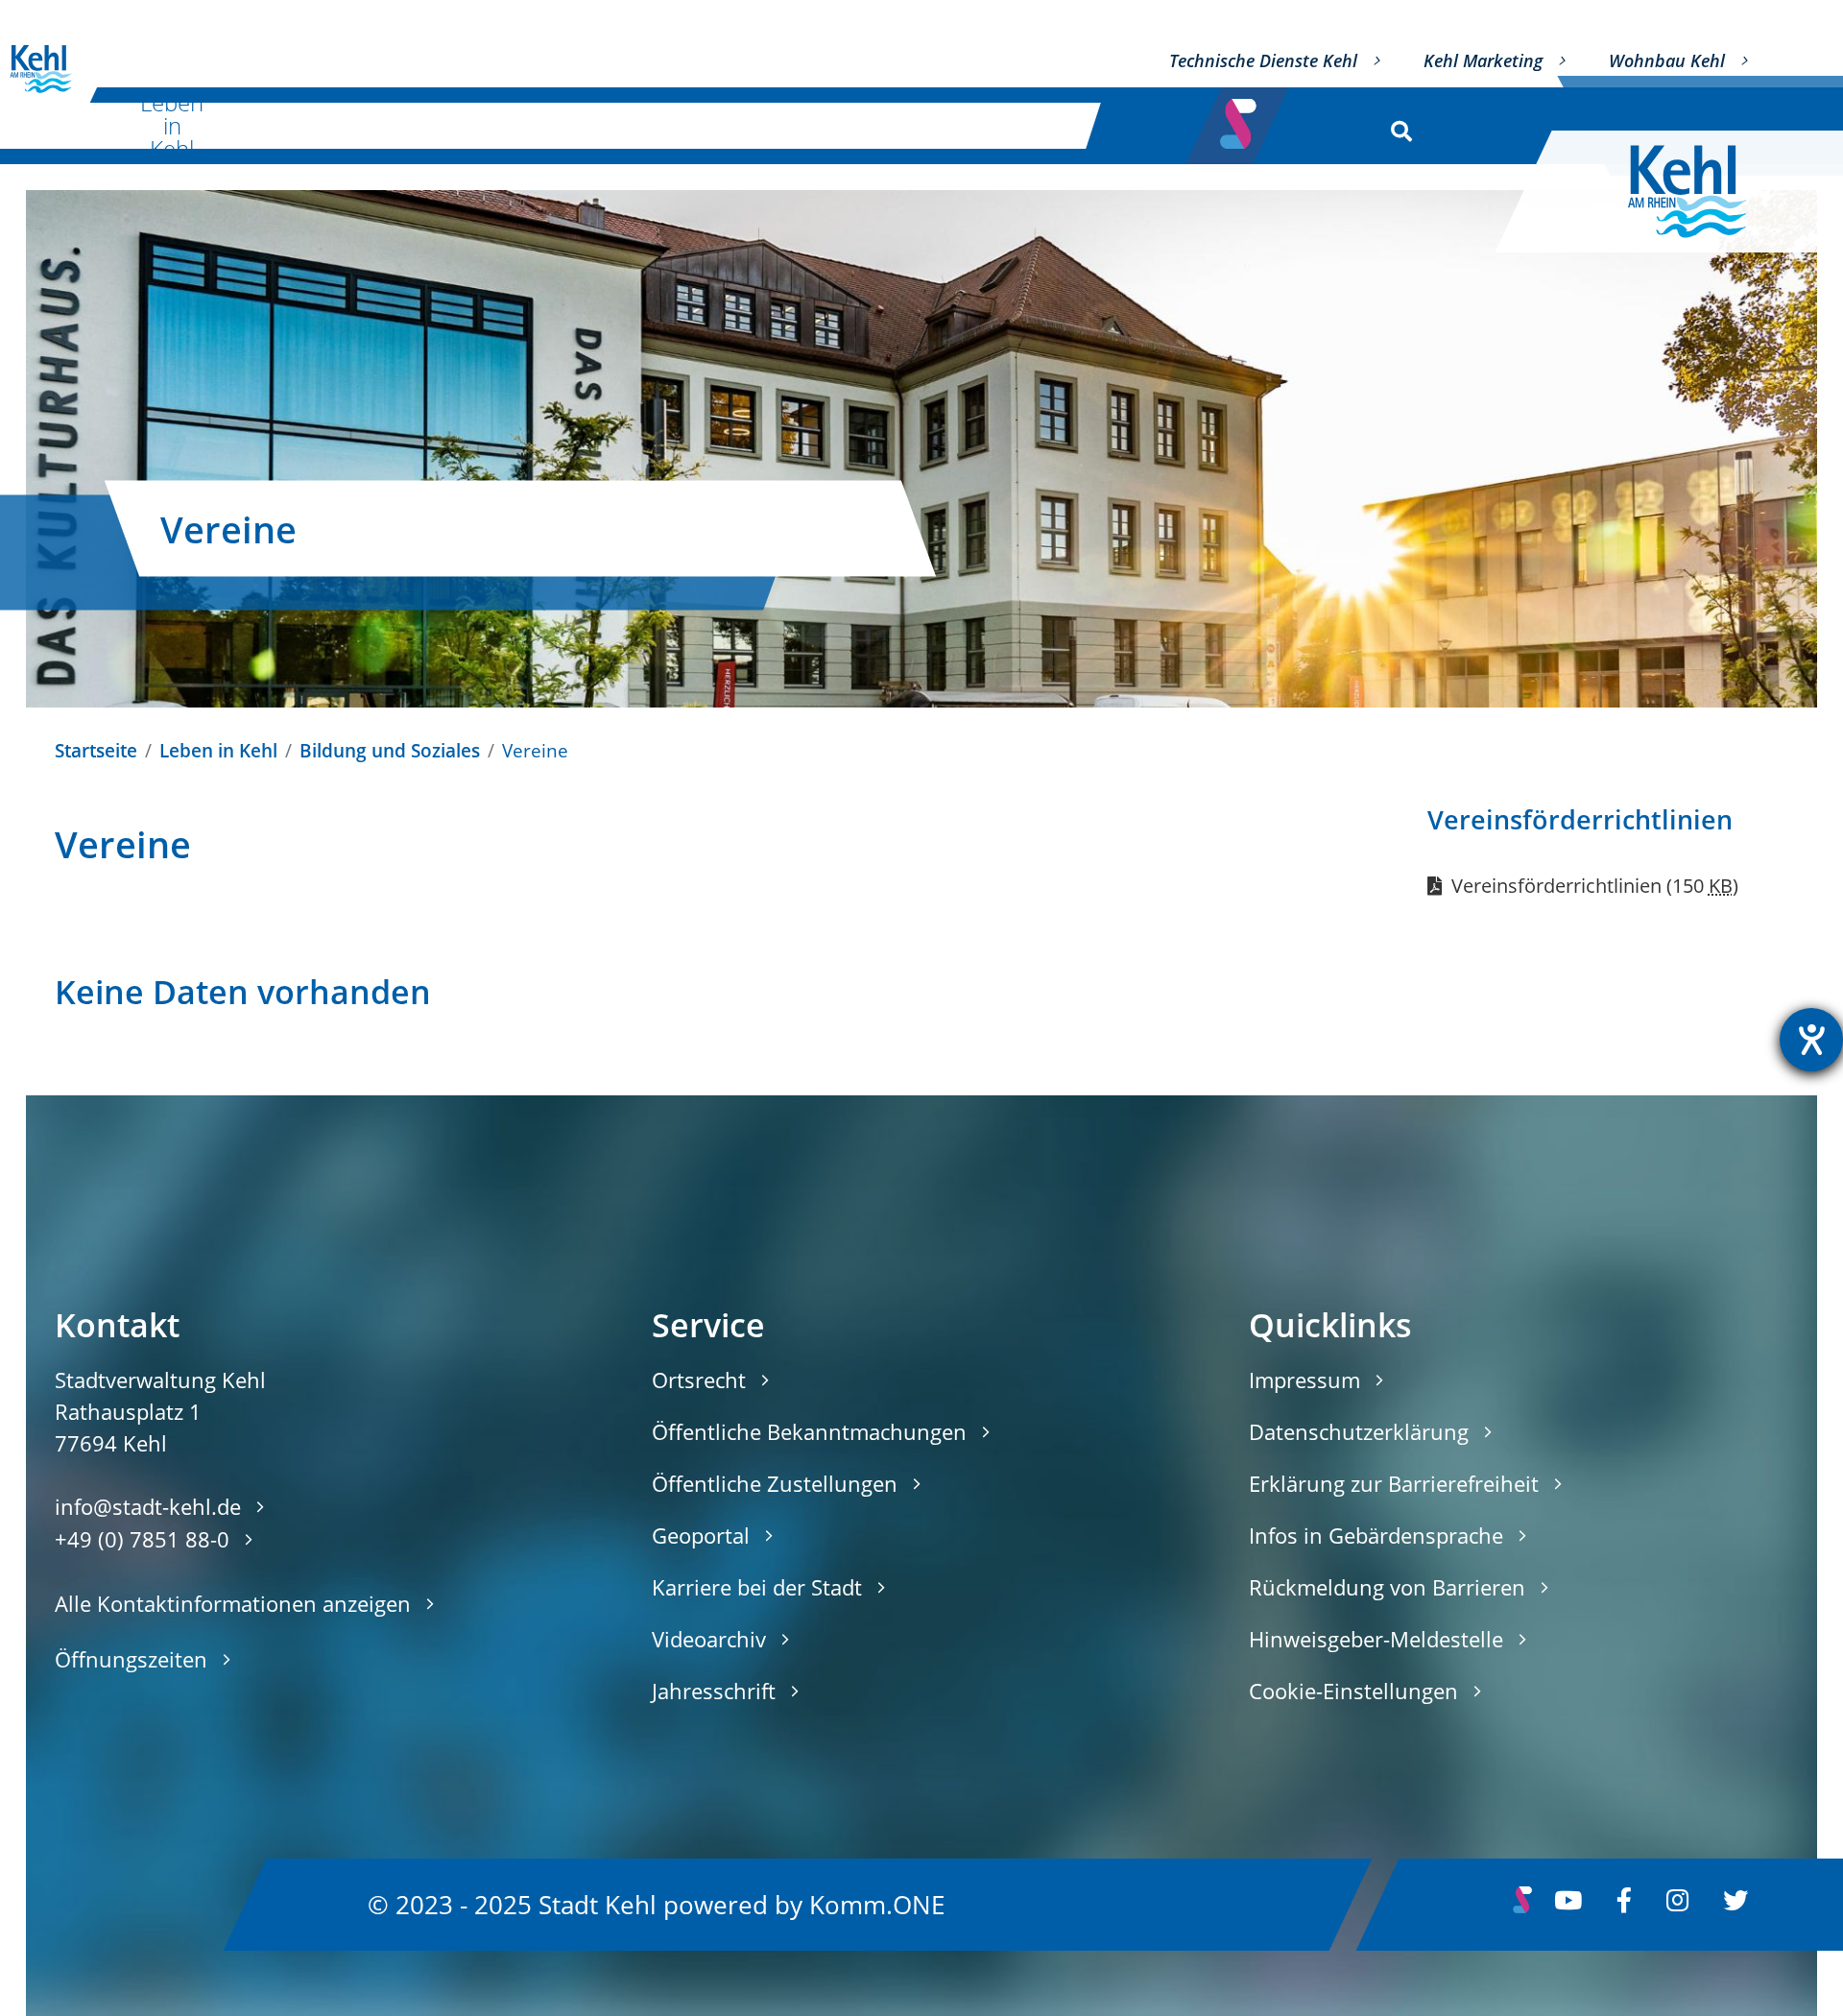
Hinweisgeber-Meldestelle (1376, 1639)
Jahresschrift (714, 1691)
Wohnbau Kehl (1667, 60)
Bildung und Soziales (390, 750)
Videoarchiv (709, 1639)
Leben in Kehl (172, 126)
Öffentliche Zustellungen (775, 1483)
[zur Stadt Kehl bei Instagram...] (1677, 1905)
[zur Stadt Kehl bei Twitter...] (1735, 1905)
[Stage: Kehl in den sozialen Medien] (1240, 118)
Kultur (359, 125)
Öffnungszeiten (131, 1659)
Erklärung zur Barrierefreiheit (1394, 1483)
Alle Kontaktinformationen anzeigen (233, 1603)
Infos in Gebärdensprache (1376, 1535)
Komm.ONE (877, 1904)
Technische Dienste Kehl (1263, 60)
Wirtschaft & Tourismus (560, 125)
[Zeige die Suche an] (1397, 126)
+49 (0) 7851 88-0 (142, 1539)
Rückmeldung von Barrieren (1387, 1587)
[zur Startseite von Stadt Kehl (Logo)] (1702, 192)
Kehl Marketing (1483, 60)
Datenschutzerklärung (1359, 1431)
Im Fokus (1009, 125)
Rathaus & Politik (798, 125)
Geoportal (701, 1535)
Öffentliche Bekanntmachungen (809, 1431)
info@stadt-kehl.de (148, 1506)
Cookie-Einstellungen (1353, 1691)
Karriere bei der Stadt (757, 1587)
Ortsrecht (699, 1380)
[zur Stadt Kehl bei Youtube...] (1568, 1905)
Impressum (1304, 1380)
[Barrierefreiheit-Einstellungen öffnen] (1811, 1040)
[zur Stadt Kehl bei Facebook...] (1624, 1905)
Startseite (96, 750)
